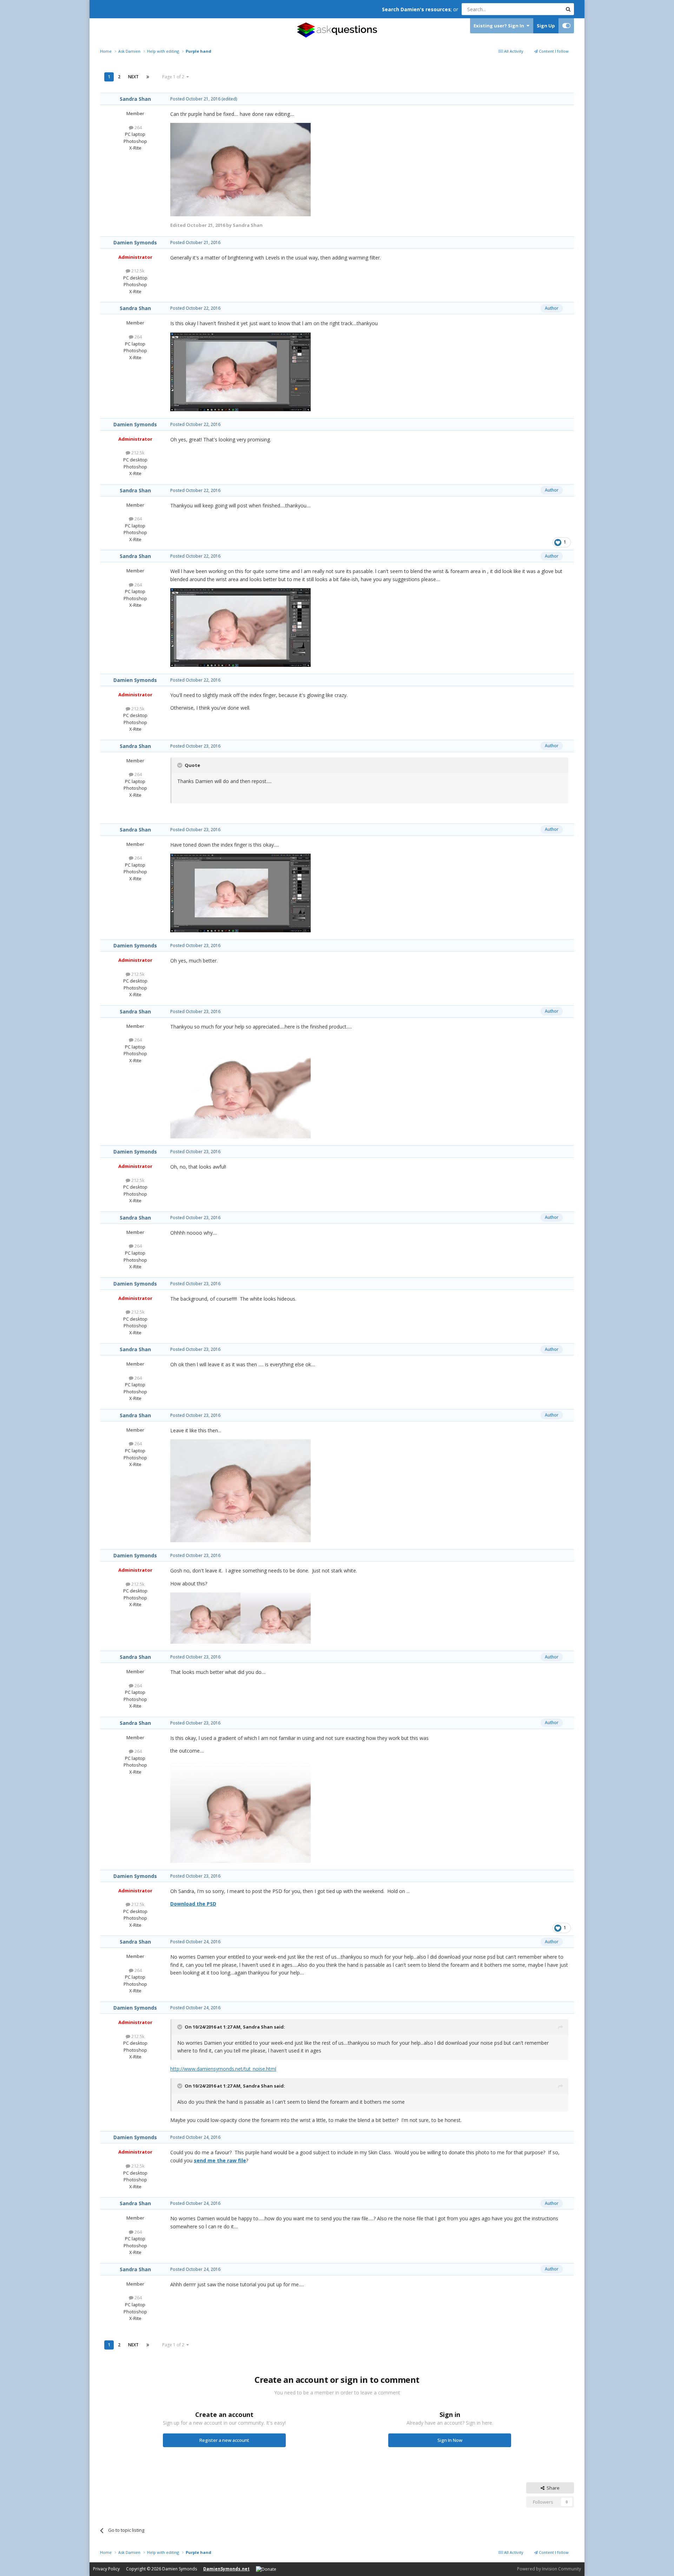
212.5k (137, 271)
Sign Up (546, 26)
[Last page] (148, 77)
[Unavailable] (240, 169)
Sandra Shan (135, 99)
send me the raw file (220, 2160)
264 (138, 127)
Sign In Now (450, 2440)
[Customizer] (566, 26)
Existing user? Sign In (500, 26)
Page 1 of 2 (174, 77)
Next (133, 77)
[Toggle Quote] (180, 765)
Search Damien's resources (416, 9)
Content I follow (553, 51)
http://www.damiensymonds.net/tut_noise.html (223, 2069)
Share (552, 2488)
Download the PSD (193, 1904)
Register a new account (224, 2440)
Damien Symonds (135, 242)
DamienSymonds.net (226, 2569)
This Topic (542, 9)
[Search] (568, 9)
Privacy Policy (106, 2569)
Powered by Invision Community (549, 2569)
